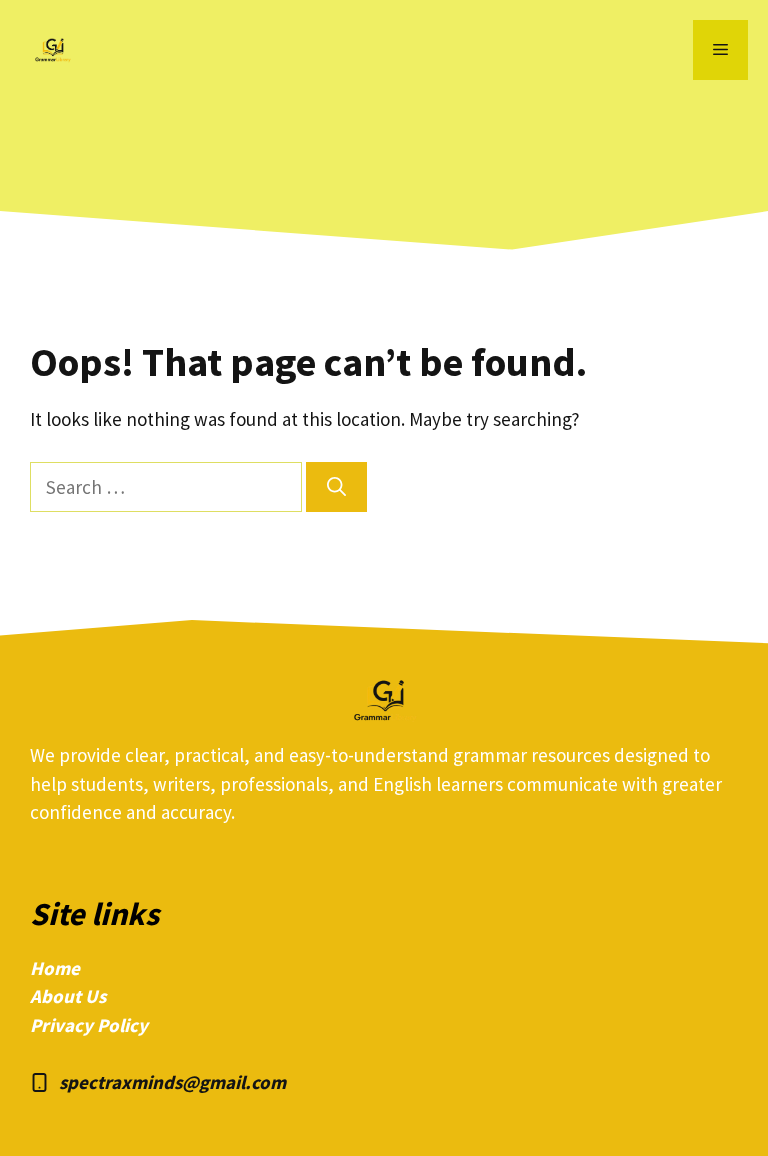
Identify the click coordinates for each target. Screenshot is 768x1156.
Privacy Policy (89, 1025)
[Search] (336, 487)
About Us (68, 996)
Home (55, 968)
